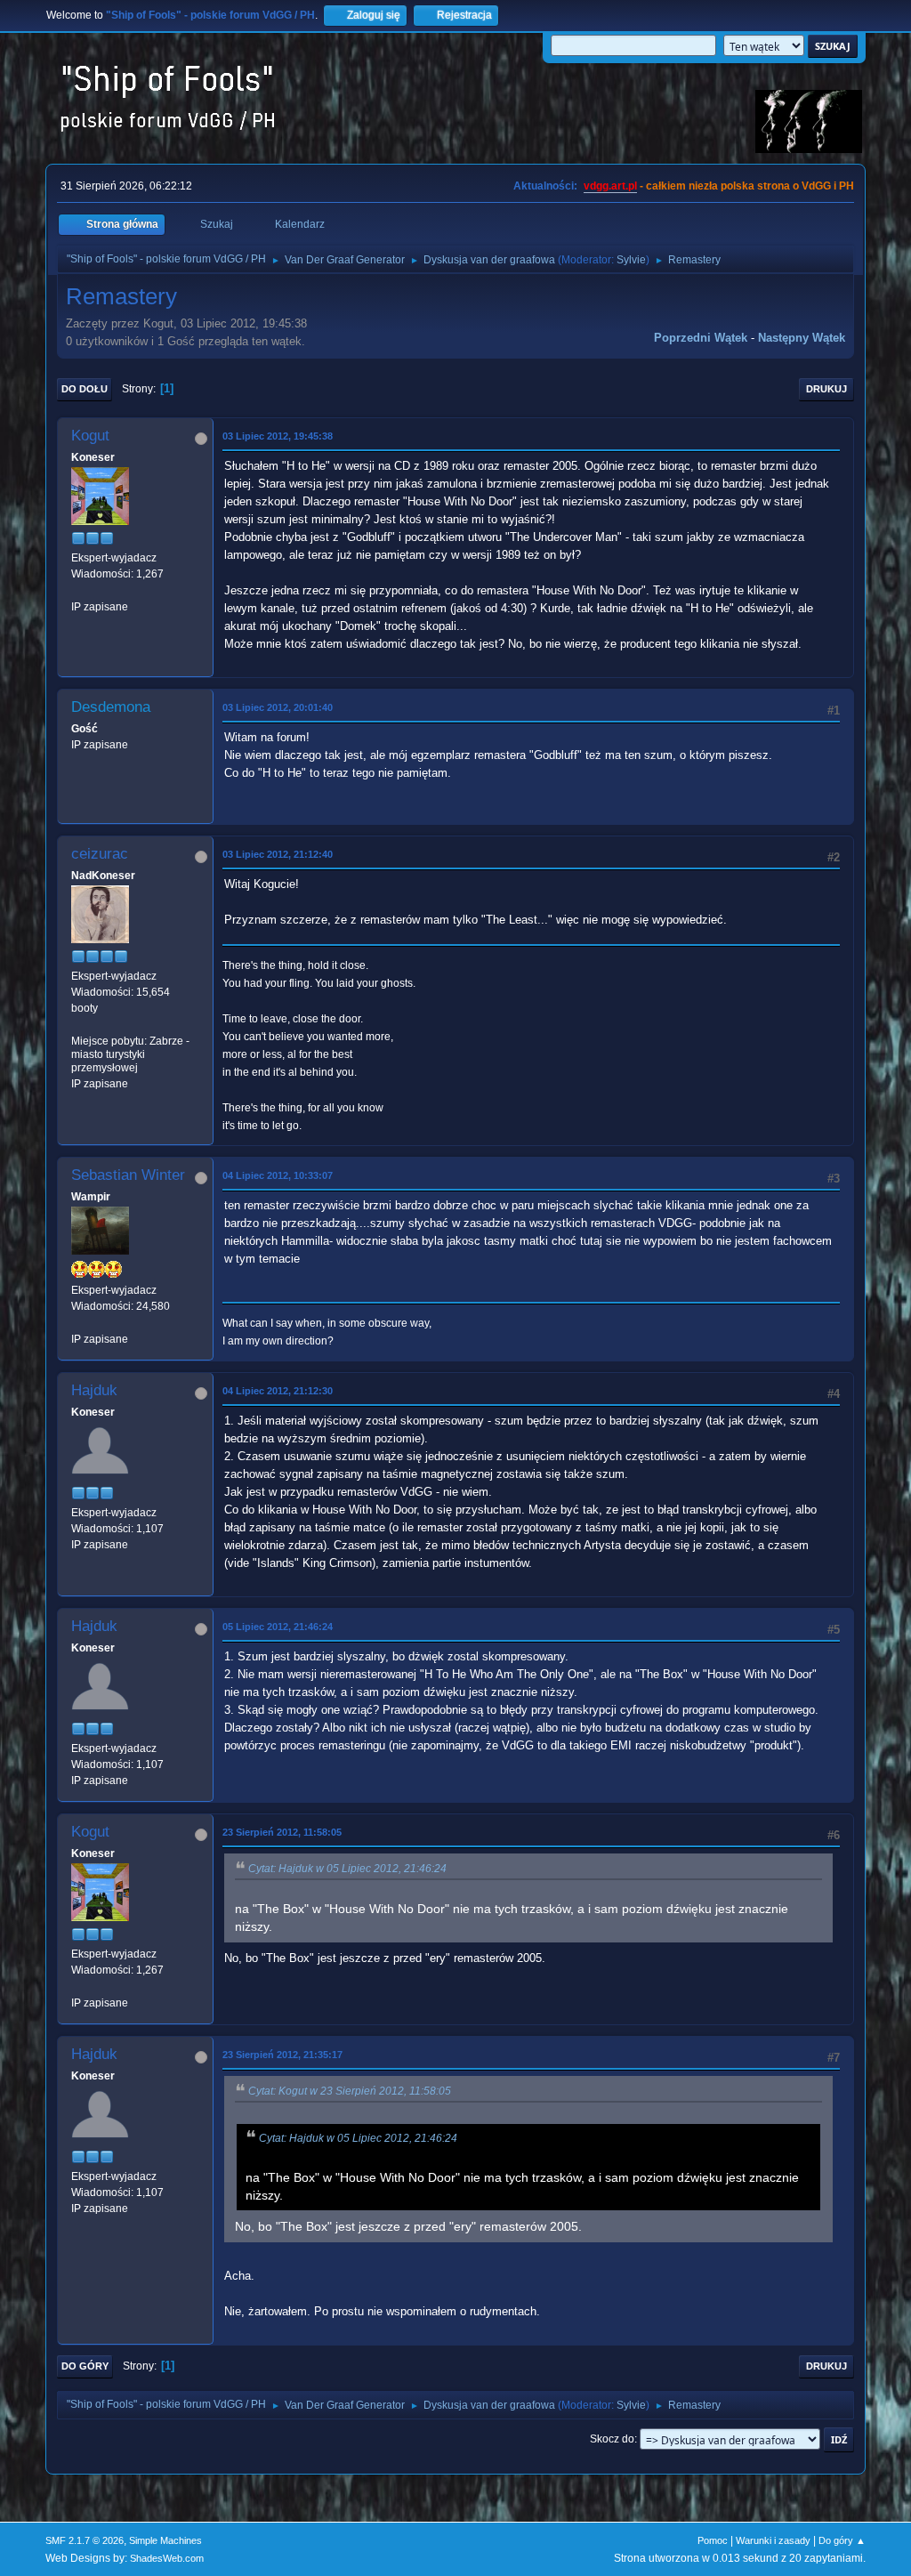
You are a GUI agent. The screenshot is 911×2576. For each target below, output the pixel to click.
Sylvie (631, 260)
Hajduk (94, 1390)
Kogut (90, 436)
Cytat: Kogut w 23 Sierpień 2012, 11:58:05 (350, 2091)
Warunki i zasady (773, 2540)
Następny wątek (802, 338)
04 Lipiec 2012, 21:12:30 (278, 1391)
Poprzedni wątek (701, 338)
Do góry (85, 2366)
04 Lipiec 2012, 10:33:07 (278, 1175)
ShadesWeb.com (167, 2558)
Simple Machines (165, 2540)
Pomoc (713, 2540)
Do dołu (85, 389)
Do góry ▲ (842, 2540)
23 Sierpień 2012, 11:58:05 (282, 1832)
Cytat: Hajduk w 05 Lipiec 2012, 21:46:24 (347, 1869)
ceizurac (100, 854)
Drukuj (826, 389)
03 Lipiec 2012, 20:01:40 (278, 707)
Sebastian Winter (128, 1175)
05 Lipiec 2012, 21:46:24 (278, 1627)
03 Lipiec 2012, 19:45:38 (278, 436)
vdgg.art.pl (610, 186)
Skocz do (612, 2439)
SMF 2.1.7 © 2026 (85, 2540)
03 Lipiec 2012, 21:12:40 (278, 854)
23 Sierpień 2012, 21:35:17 (282, 2055)
